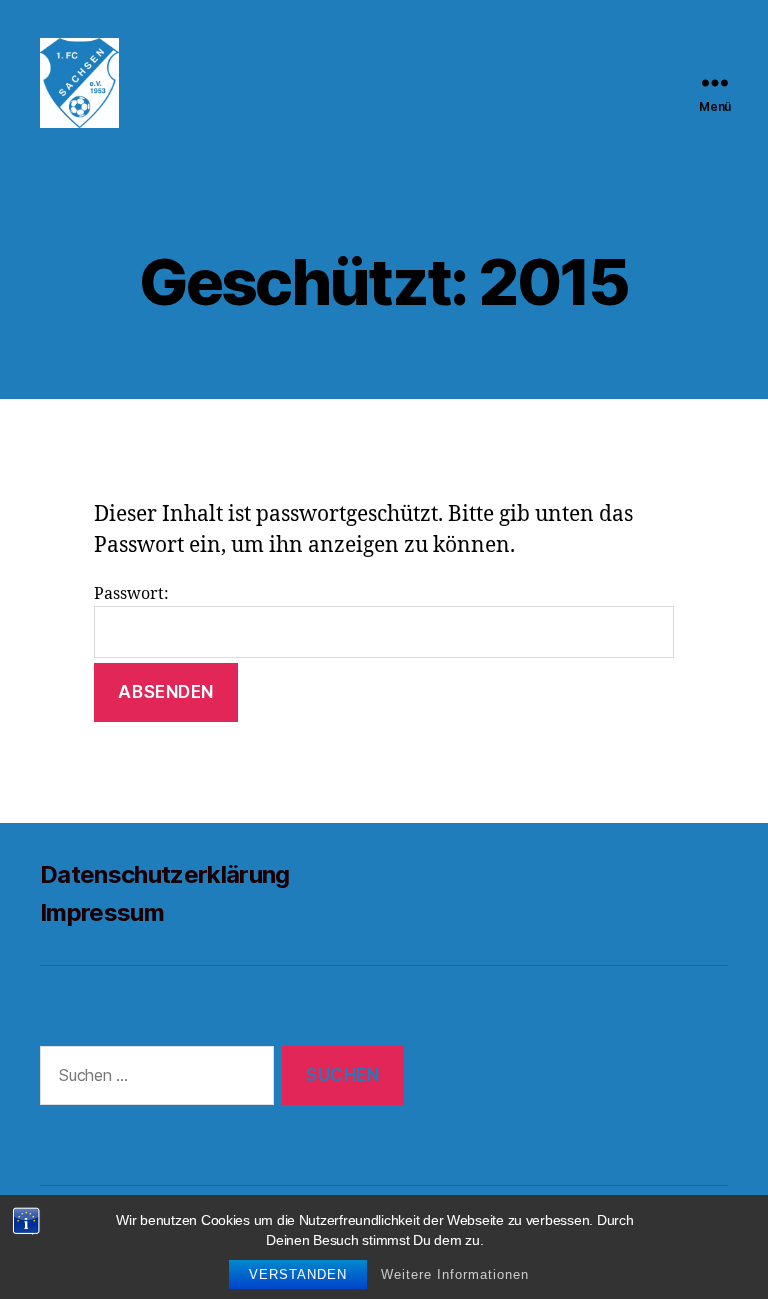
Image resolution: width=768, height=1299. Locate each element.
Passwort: (131, 594)
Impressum (102, 912)
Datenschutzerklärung (165, 874)
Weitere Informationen (455, 1274)
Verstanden (298, 1274)
